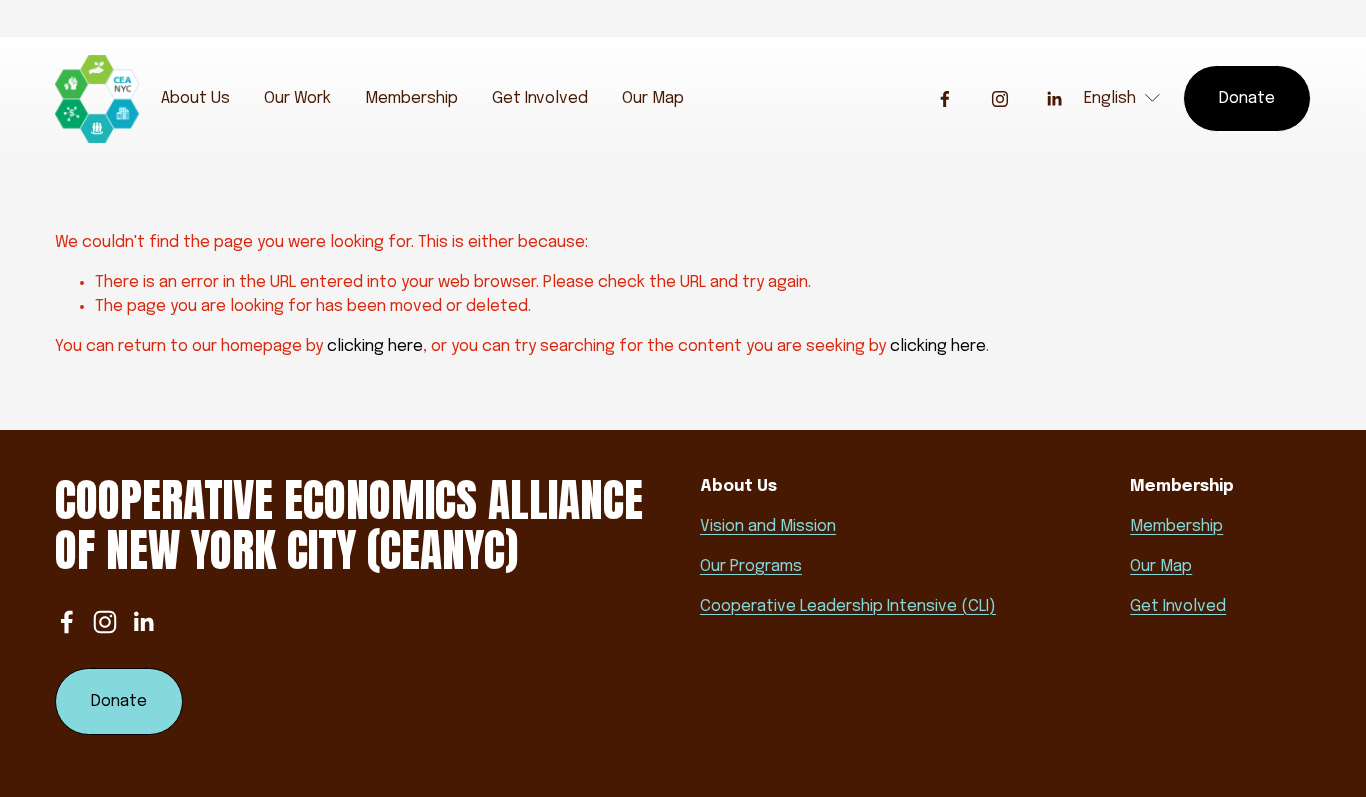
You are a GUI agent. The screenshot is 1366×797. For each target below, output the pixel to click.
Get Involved (540, 98)
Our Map (653, 98)
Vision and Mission (768, 526)
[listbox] (1123, 98)
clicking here (375, 346)
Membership (411, 98)
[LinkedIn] (1054, 99)
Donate (1247, 98)
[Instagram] (1000, 99)
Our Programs (751, 566)
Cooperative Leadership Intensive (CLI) (848, 606)
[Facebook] (945, 99)
